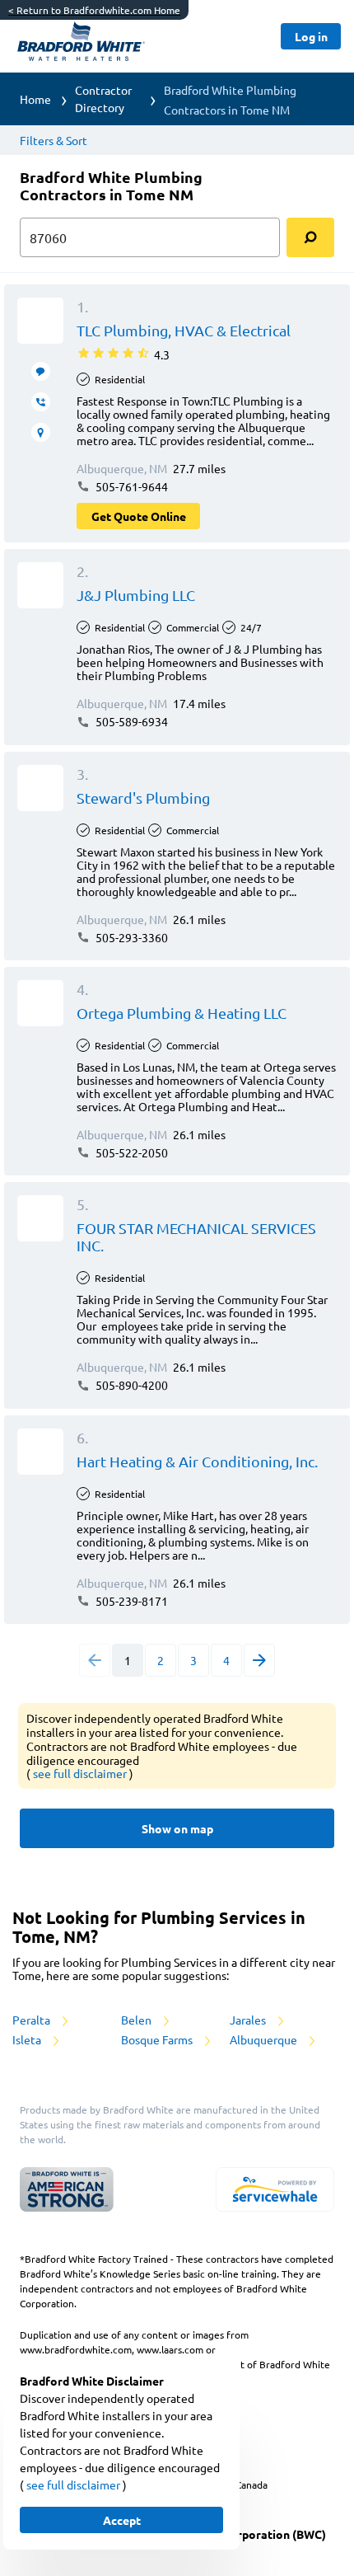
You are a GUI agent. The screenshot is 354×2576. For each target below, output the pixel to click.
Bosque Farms (158, 2039)
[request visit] (41, 432)
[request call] (41, 402)
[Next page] (259, 1660)
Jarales (249, 2020)
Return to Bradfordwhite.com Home (94, 10)
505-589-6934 (130, 721)
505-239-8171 (130, 1601)
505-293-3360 (130, 937)
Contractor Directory (103, 99)
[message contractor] (41, 371)
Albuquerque (265, 2039)
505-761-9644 (130, 486)
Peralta (33, 2020)
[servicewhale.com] (275, 2189)
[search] (310, 237)
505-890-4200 (130, 1385)
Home (35, 99)
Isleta (28, 2039)
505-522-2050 (130, 1152)
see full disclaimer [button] (81, 1773)
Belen (137, 2020)
